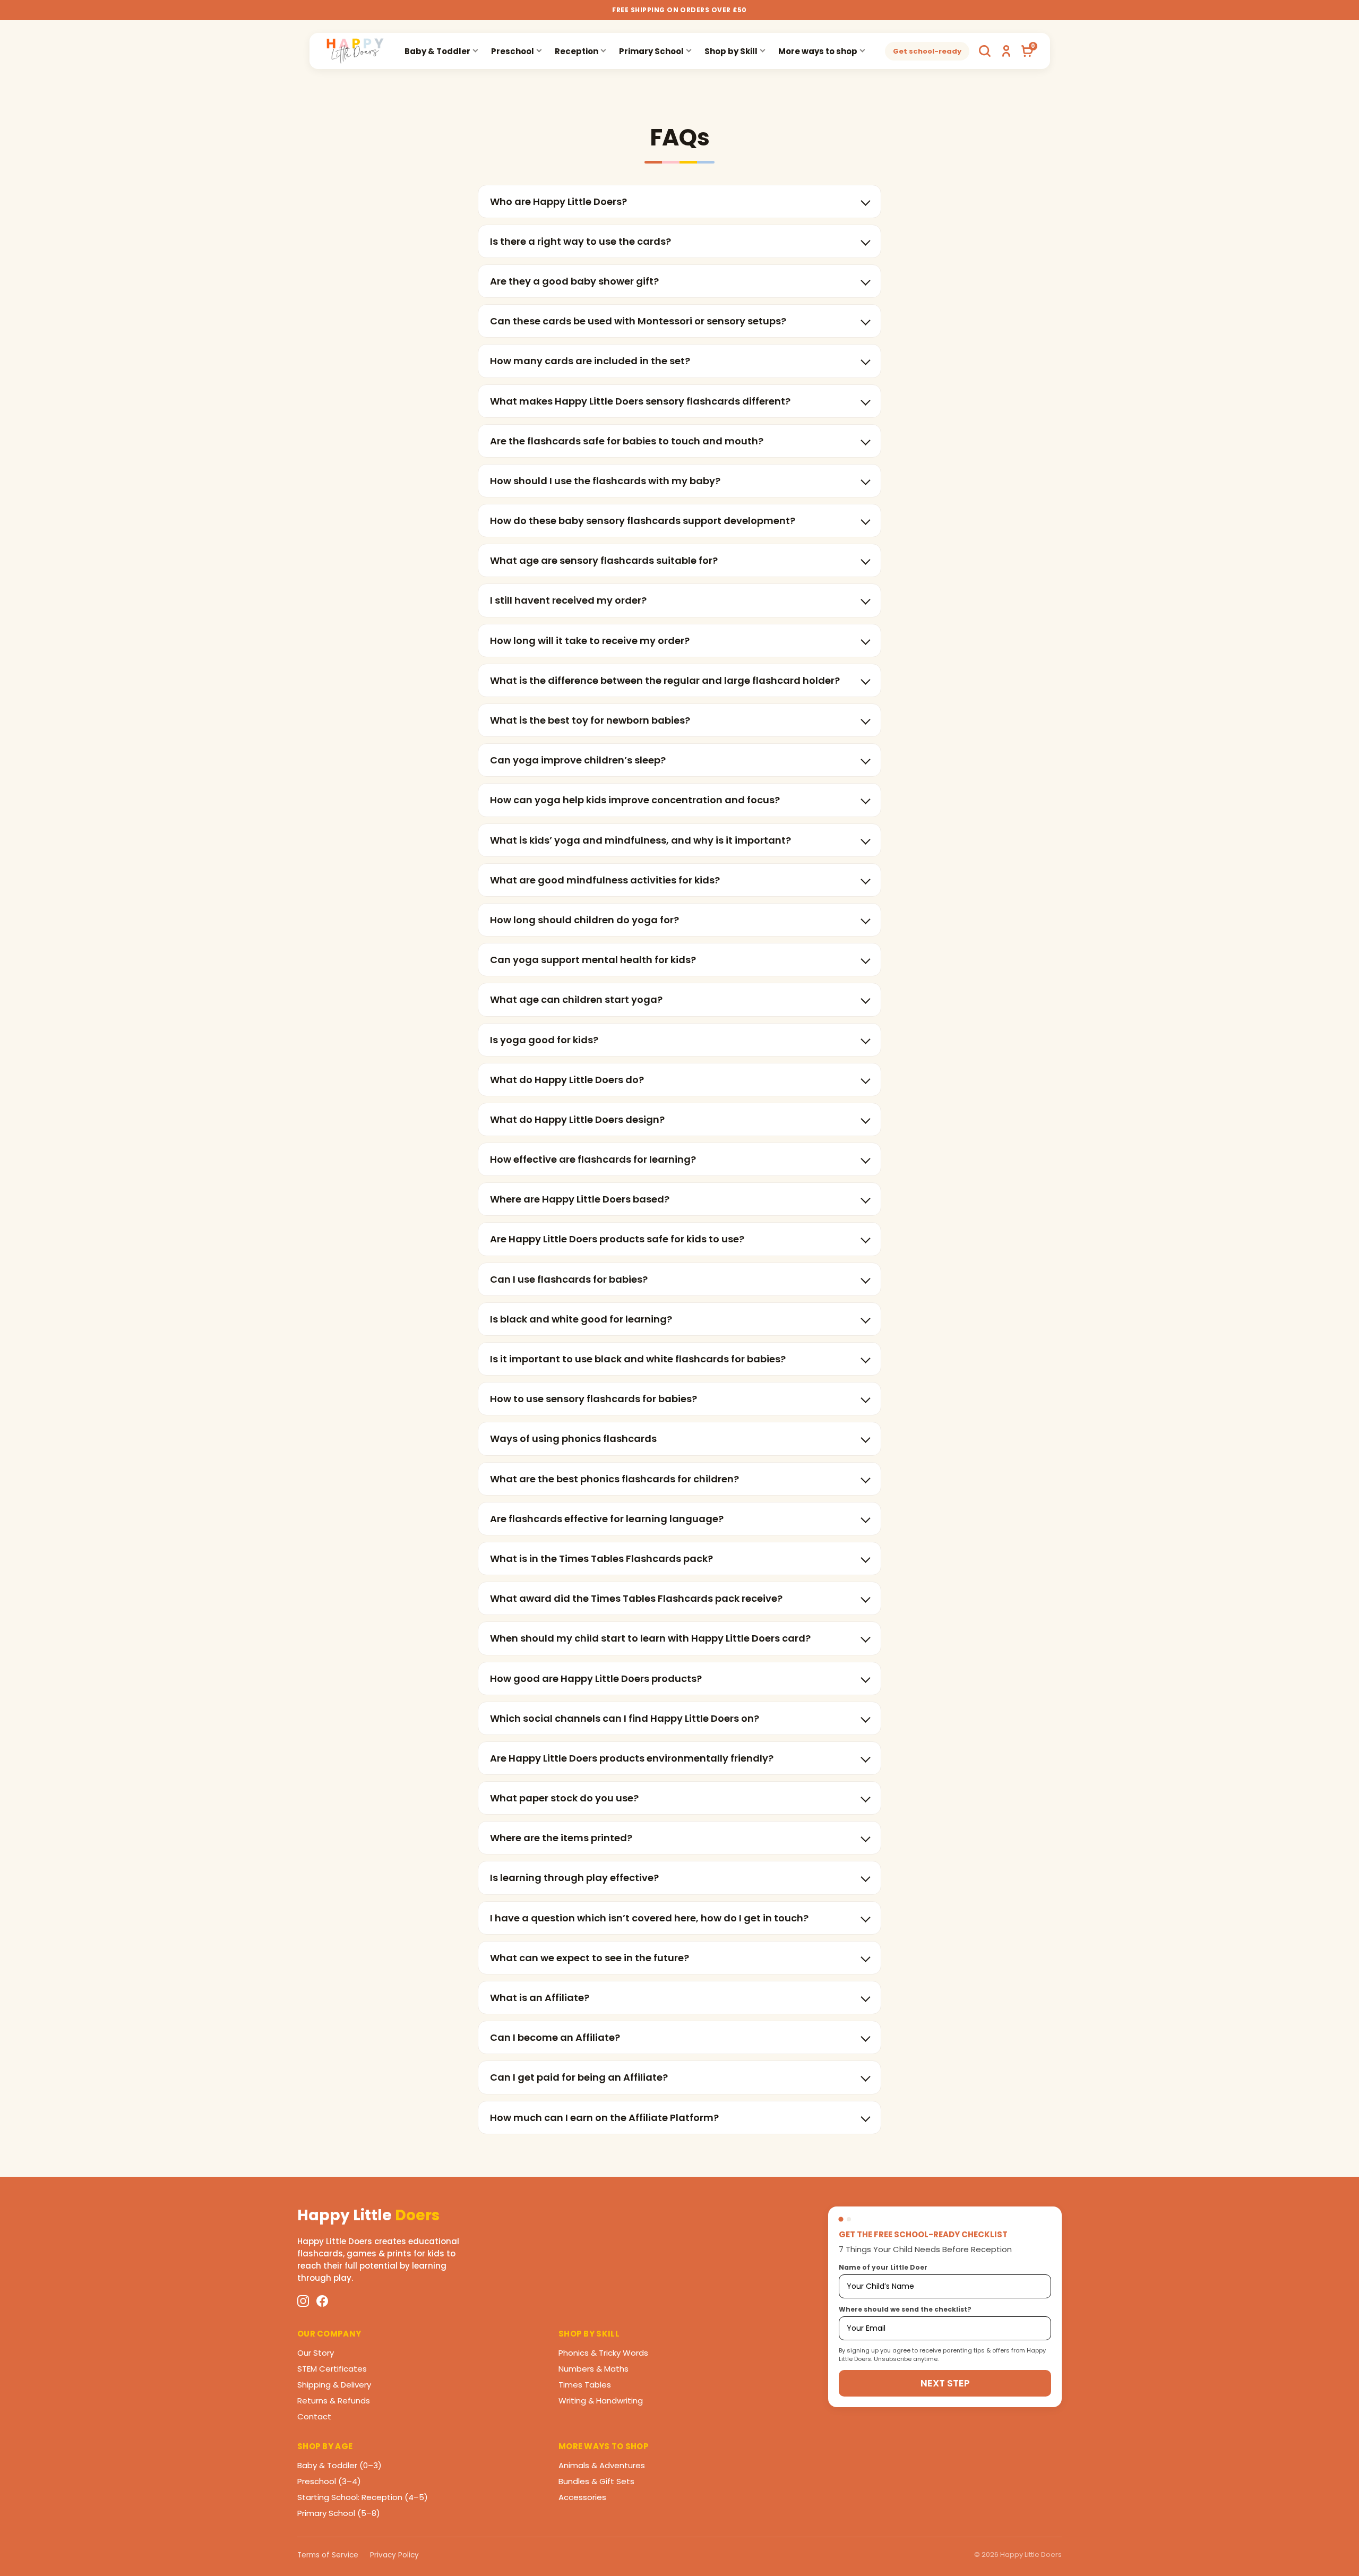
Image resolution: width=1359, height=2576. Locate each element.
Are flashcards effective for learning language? (607, 1519)
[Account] (1006, 51)
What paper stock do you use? (564, 1798)
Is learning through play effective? (574, 1878)
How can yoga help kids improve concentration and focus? (635, 800)
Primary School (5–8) (339, 2513)
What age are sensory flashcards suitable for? (604, 560)
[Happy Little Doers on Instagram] (303, 2301)
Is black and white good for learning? (581, 1319)
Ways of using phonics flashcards (573, 1439)
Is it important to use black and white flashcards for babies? (638, 1359)
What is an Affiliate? (540, 1998)
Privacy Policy (394, 2555)
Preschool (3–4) (329, 2481)
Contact (314, 2416)
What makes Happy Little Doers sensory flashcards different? (640, 401)
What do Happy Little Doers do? (567, 1080)
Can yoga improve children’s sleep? (578, 760)
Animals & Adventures (602, 2465)
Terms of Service (328, 2555)
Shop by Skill (731, 51)
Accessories (582, 2497)
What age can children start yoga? (576, 999)
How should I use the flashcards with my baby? (605, 481)
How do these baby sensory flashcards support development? (643, 521)
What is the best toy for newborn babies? (590, 720)
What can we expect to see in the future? (590, 1958)
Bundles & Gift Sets (596, 2481)
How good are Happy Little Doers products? (596, 1678)
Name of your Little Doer (883, 2267)
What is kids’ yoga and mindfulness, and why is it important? (640, 840)
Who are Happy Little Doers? (558, 201)
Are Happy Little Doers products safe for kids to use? (617, 1239)
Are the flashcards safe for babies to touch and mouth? (627, 441)
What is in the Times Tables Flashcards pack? (601, 1559)
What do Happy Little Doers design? (577, 1119)
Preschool (513, 51)
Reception (577, 51)
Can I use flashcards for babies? (569, 1279)
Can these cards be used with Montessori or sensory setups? (638, 321)
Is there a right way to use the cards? (580, 241)
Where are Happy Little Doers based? (580, 1199)
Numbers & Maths (594, 2369)
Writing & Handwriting (601, 2401)
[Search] (985, 51)
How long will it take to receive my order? (590, 641)
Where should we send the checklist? (905, 2309)
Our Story (316, 2353)
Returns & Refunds (334, 2401)
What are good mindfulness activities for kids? (605, 880)
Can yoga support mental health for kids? (593, 960)
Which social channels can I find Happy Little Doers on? (625, 1718)
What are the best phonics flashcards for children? (614, 1479)
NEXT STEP (945, 2383)
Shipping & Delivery (334, 2385)
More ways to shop (818, 51)
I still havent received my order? (568, 600)
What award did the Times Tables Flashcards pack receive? (636, 1598)
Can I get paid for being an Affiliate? (579, 2077)
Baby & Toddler (437, 51)
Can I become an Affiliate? (555, 2037)
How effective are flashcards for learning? (593, 1159)
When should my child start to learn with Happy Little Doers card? (650, 1638)
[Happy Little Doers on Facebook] (322, 2301)
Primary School (651, 51)
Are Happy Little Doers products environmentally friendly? (632, 1758)
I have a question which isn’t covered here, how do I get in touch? (649, 1918)
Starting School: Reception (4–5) (363, 2497)
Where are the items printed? (561, 1838)
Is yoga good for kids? (544, 1040)
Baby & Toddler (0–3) (339, 2465)
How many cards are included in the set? (590, 361)
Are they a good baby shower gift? (574, 281)
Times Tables (585, 2385)
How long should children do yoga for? (584, 920)
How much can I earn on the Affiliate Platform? (604, 2118)
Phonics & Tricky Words (603, 2353)
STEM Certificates (332, 2369)
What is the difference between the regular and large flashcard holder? (665, 680)
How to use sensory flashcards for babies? (594, 1399)
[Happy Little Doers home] (355, 51)
